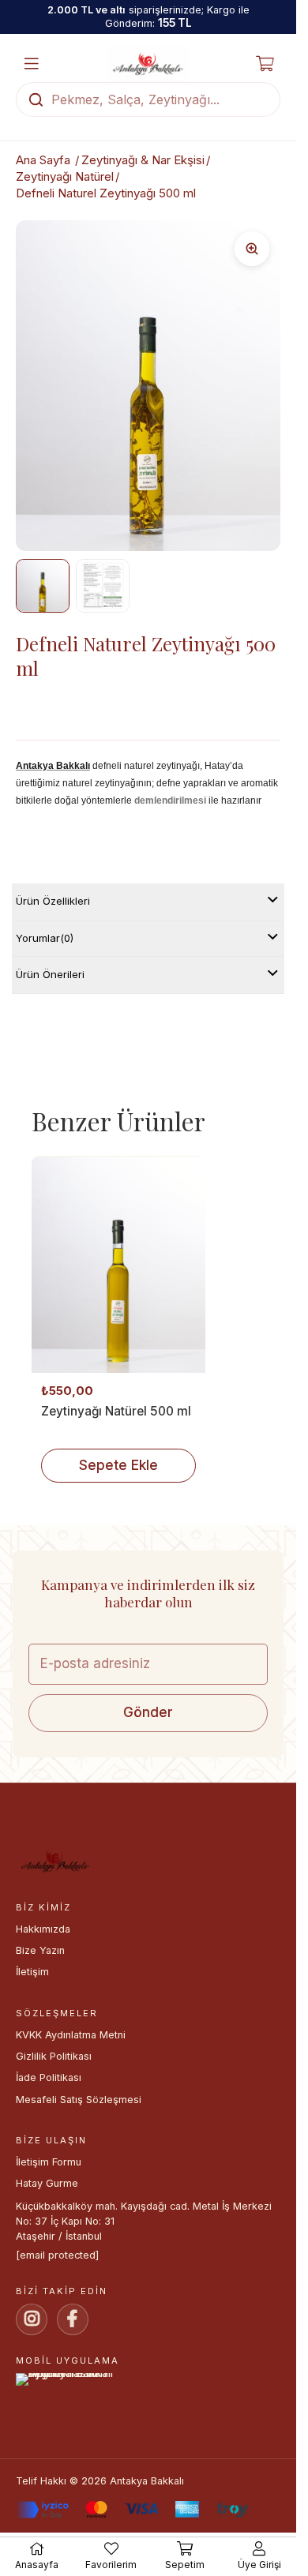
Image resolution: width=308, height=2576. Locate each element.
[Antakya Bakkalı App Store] (148, 2389)
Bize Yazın (40, 1950)
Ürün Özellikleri (53, 901)
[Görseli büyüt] (252, 249)
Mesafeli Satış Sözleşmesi (79, 2100)
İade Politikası (49, 2077)
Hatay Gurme (47, 2183)
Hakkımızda (43, 1929)
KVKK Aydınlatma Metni (71, 2035)
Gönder (148, 1712)
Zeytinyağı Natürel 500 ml (116, 1411)
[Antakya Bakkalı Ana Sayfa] (148, 64)
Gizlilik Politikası (54, 2056)
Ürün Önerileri (50, 974)
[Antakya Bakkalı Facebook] (73, 2319)
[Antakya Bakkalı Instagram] (32, 2319)
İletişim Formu (49, 2162)
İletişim (32, 1972)
